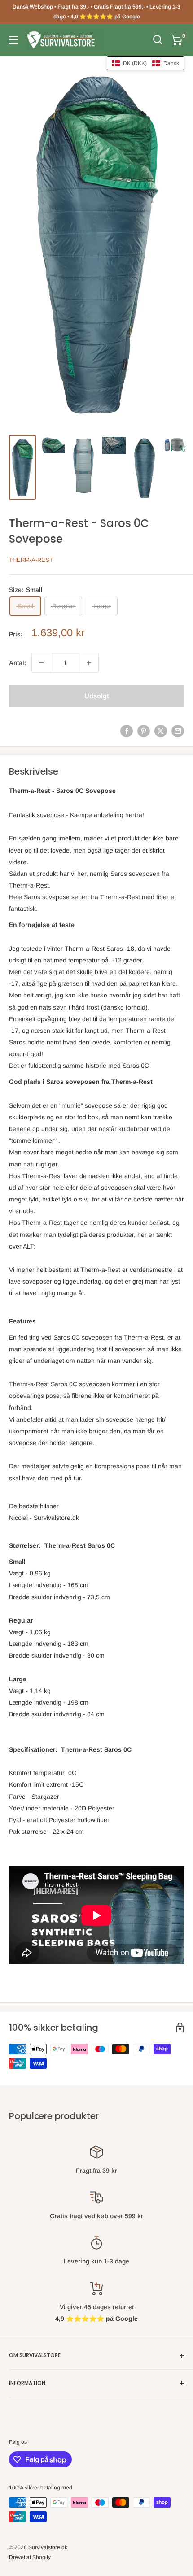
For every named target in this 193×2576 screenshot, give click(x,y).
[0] (177, 40)
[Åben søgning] (158, 40)
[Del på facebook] (127, 731)
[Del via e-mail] (178, 731)
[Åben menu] (13, 40)
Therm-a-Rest (31, 560)
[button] (145, 63)
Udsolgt (97, 696)
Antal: (18, 663)
